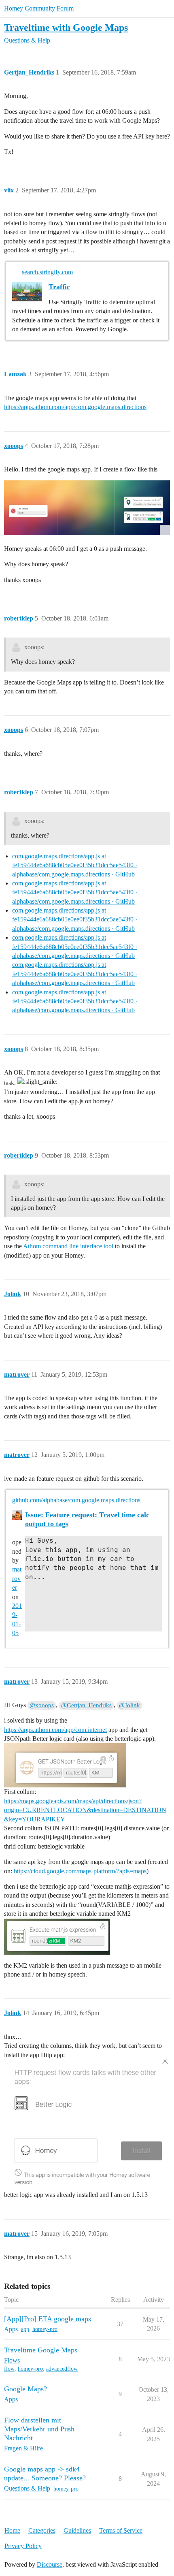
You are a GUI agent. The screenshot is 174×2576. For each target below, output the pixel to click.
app (25, 2329)
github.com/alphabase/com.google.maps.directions (76, 1500)
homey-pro (45, 2329)
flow (9, 2369)
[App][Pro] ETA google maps (48, 2319)
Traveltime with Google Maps (66, 27)
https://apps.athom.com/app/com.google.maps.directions (75, 407)
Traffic (59, 287)
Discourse (50, 2564)
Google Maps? (25, 2389)
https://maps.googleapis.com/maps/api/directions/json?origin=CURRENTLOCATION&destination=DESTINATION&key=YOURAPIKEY (85, 1810)
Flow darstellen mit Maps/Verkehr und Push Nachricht (39, 2429)
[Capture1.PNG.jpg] (87, 508)
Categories (42, 2530)
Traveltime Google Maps (41, 2350)
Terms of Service (121, 2530)
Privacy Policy (23, 2546)
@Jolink (129, 1705)
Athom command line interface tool (68, 1246)
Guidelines (77, 2530)
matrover (17, 1578)
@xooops (42, 1705)
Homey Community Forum (39, 8)
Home (12, 2530)
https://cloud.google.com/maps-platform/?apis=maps (80, 1871)
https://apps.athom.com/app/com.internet (55, 1730)
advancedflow (62, 2369)
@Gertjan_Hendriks (86, 1705)
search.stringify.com (47, 272)
